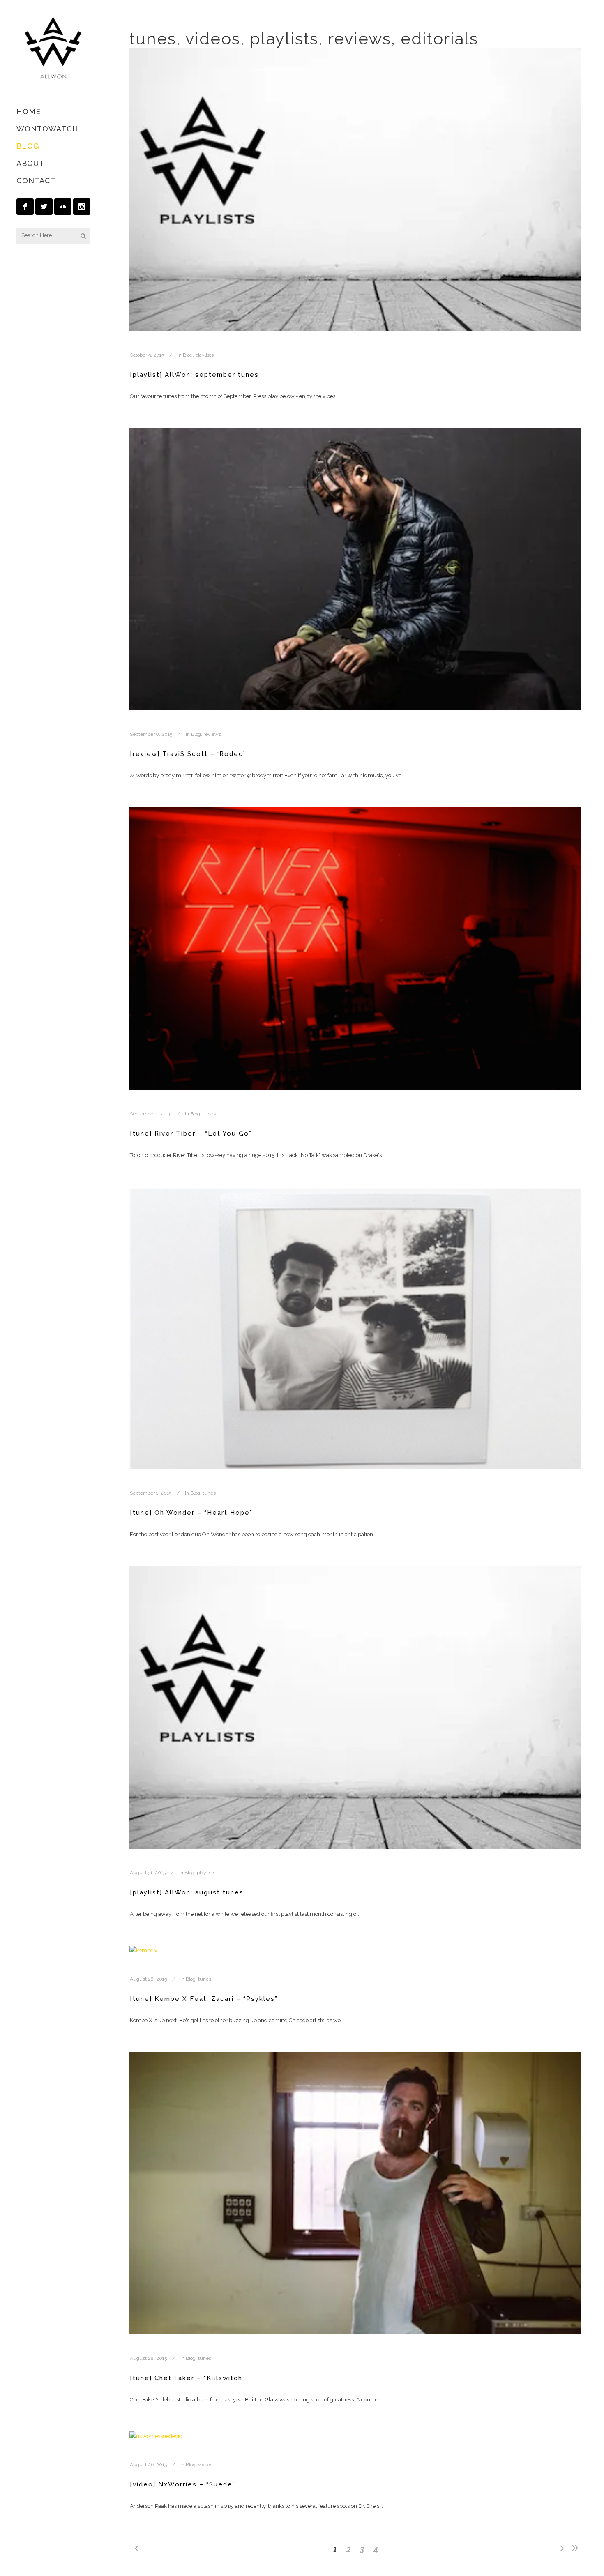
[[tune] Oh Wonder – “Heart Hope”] (355, 1328)
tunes (209, 1114)
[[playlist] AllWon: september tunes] (355, 190)
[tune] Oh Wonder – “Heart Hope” (191, 1513)
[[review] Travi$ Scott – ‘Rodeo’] (355, 569)
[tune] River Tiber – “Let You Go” (191, 1134)
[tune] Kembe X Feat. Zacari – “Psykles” (204, 1999)
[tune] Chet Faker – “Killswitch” (188, 2378)
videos (205, 2465)
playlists (204, 355)
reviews (212, 734)
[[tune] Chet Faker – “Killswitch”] (355, 2194)
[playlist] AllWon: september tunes (194, 375)
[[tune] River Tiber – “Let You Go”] (355, 949)
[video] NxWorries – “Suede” (183, 2484)
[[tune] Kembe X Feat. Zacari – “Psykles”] (355, 1950)
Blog (188, 355)
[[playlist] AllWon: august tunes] (355, 1707)
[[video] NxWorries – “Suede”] (355, 2436)
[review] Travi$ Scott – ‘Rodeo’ (188, 754)
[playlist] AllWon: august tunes (187, 1892)
